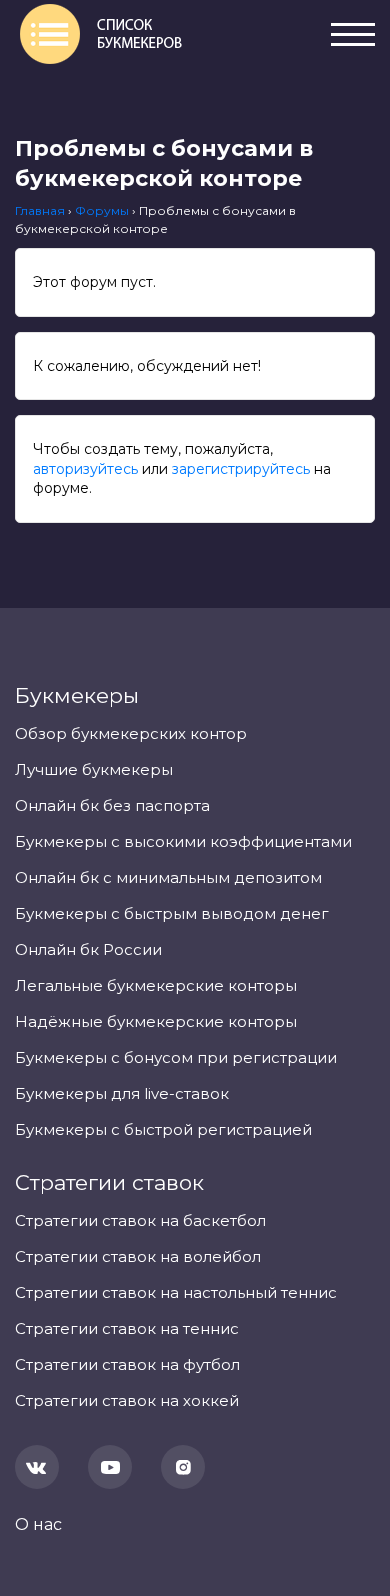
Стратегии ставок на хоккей (127, 1400)
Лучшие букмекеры (94, 769)
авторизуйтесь (85, 469)
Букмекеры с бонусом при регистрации (176, 1057)
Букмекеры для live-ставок (122, 1093)
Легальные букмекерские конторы (156, 985)
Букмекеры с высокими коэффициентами (183, 841)
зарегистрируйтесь (241, 469)
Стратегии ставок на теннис (127, 1328)
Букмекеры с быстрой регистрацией (163, 1129)
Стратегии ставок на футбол (127, 1364)
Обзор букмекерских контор (131, 733)
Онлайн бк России (88, 949)
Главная (40, 210)
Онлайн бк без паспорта (112, 805)
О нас (38, 1524)
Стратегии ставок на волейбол (138, 1256)
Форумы (102, 210)
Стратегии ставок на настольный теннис (176, 1292)
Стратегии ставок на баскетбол (140, 1220)
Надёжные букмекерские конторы (156, 1021)
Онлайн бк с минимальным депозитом (168, 877)
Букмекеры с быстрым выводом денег (172, 913)
